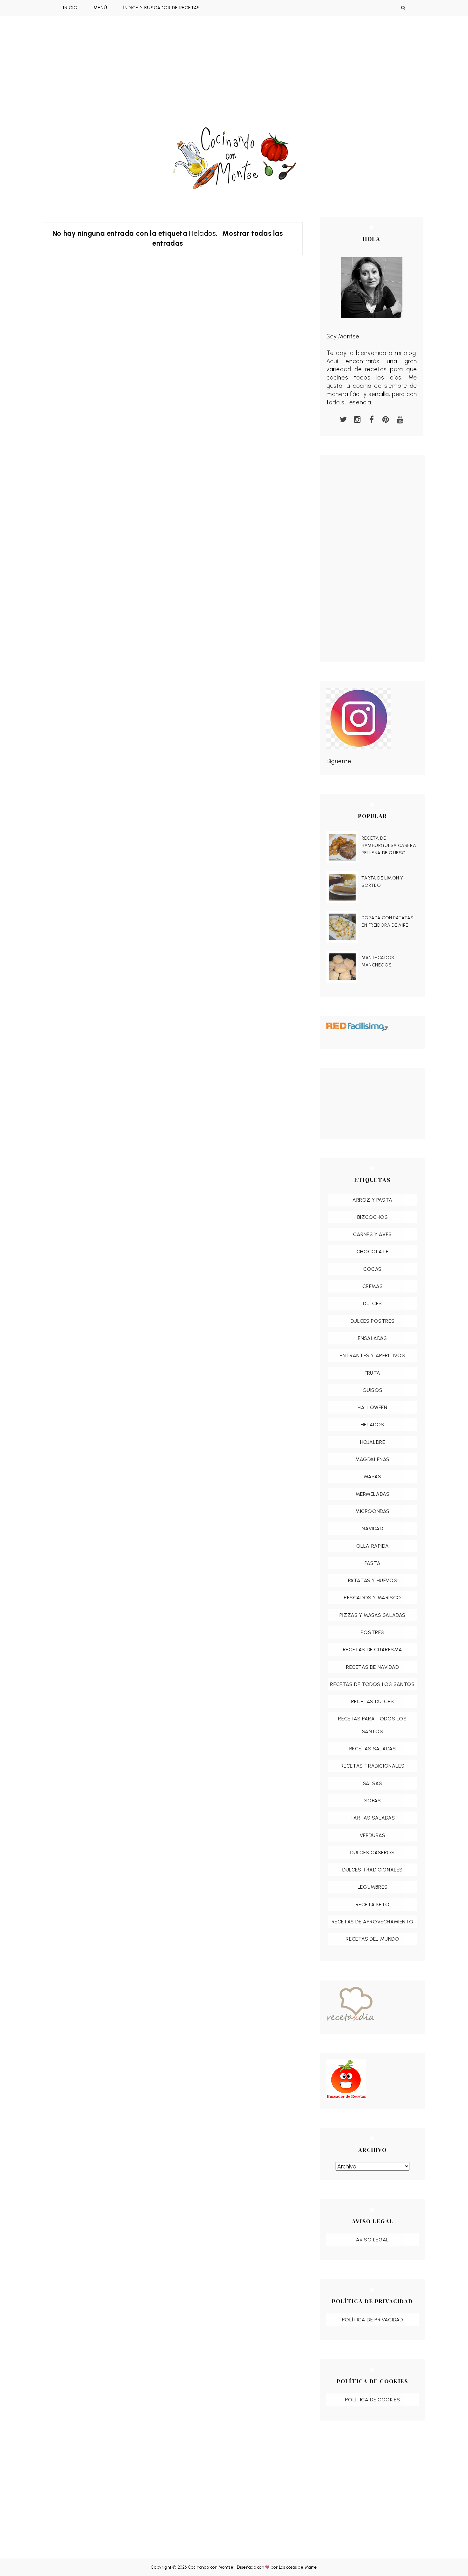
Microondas (372, 1511)
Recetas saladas (373, 1749)
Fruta (372, 1373)
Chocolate (372, 1252)
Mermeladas (373, 1494)
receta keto (373, 1904)
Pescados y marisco (372, 1598)
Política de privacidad (372, 2320)
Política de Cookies (372, 2400)
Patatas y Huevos (373, 1580)
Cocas (372, 1269)
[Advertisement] (234, 79)
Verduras (373, 1835)
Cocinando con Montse (211, 2567)
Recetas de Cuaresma (372, 1650)
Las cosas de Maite (298, 2567)
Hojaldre (373, 1442)
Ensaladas (372, 1338)
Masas (373, 1476)
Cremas (373, 1286)
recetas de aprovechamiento (373, 1922)
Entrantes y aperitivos (372, 1355)
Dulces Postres (372, 1321)
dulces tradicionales (372, 1870)
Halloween (372, 1407)
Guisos (373, 1390)
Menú (100, 8)
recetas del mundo (372, 1939)
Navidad (372, 1528)
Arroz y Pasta (372, 1200)
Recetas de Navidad (372, 1667)
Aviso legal (372, 2240)
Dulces (372, 1303)
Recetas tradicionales (373, 1766)
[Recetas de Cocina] (372, 2006)
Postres (372, 1632)
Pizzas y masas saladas (372, 1615)
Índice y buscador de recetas (162, 8)
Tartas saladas (372, 1818)
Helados (372, 1425)
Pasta (373, 1563)
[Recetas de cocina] (372, 2079)
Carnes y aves (372, 1234)
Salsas (373, 1783)
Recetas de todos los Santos (372, 1684)
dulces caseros (372, 1852)
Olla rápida (373, 1546)
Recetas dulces (372, 1701)
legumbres (372, 1887)
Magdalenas (372, 1459)
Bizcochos (372, 1217)
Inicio (70, 8)
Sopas (373, 1801)
